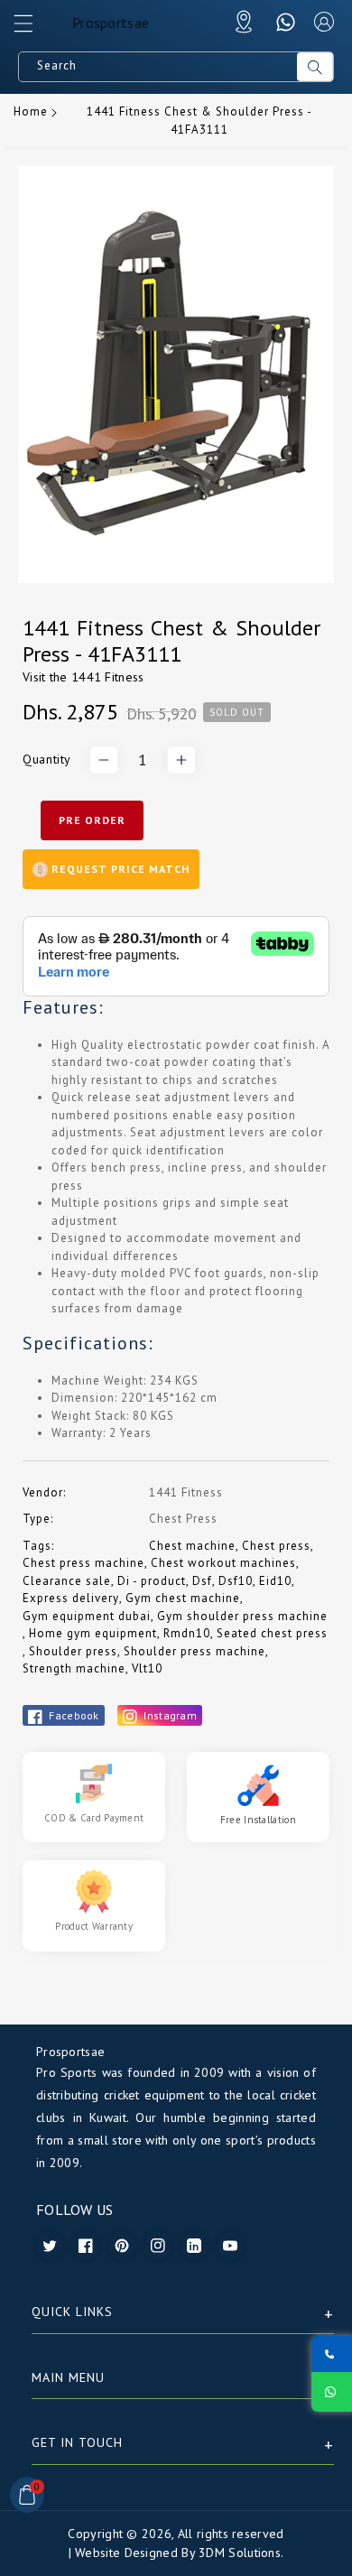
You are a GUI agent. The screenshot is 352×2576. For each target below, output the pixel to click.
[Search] (315, 67)
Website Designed (126, 2553)
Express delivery (71, 1598)
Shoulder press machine (195, 1651)
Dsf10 (236, 1581)
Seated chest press (272, 1633)
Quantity (47, 759)
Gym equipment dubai (87, 1616)
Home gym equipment (93, 1633)
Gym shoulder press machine (242, 1616)
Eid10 (275, 1581)
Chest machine (192, 1546)
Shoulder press (73, 1651)
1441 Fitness (108, 677)
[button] (32, 28)
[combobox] (158, 67)
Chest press (276, 1546)
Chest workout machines (223, 1563)
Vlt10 (147, 1668)
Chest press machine (83, 1563)
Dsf (202, 1581)
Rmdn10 (187, 1633)
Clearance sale (67, 1581)
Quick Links (72, 2312)
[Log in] (324, 22)
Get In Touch (77, 2442)
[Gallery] (176, 375)
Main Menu (68, 2377)
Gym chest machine (183, 1598)
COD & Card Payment (94, 1818)
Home (31, 111)
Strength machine (74, 1668)
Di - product (152, 1581)
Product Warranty (94, 1926)
